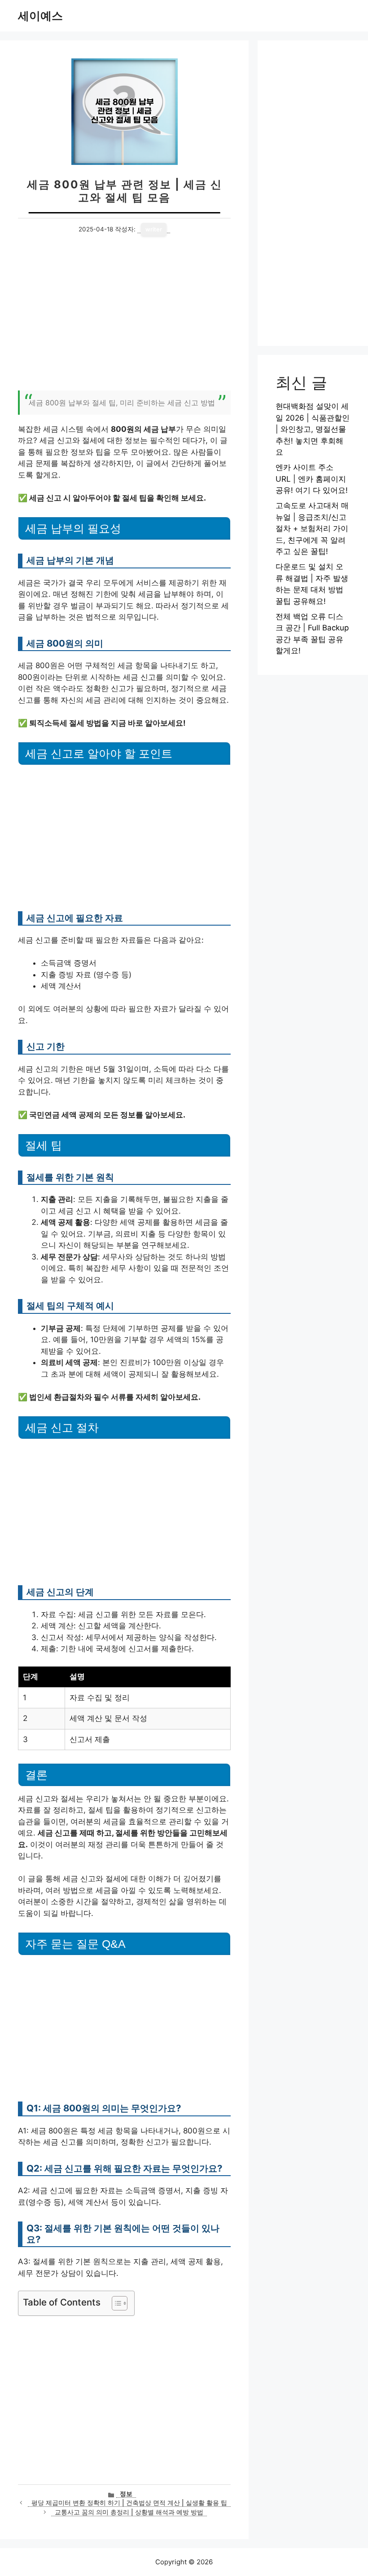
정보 (126, 2494)
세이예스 (40, 16)
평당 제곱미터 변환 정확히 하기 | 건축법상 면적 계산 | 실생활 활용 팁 (129, 2503)
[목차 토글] (115, 2303)
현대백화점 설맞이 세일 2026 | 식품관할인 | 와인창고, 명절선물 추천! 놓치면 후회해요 (313, 429)
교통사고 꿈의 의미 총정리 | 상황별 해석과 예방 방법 (129, 2512)
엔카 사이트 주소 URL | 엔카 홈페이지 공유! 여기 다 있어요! (312, 479)
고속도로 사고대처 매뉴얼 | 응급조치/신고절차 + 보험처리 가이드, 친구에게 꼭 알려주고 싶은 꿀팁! (312, 528)
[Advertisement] (124, 319)
